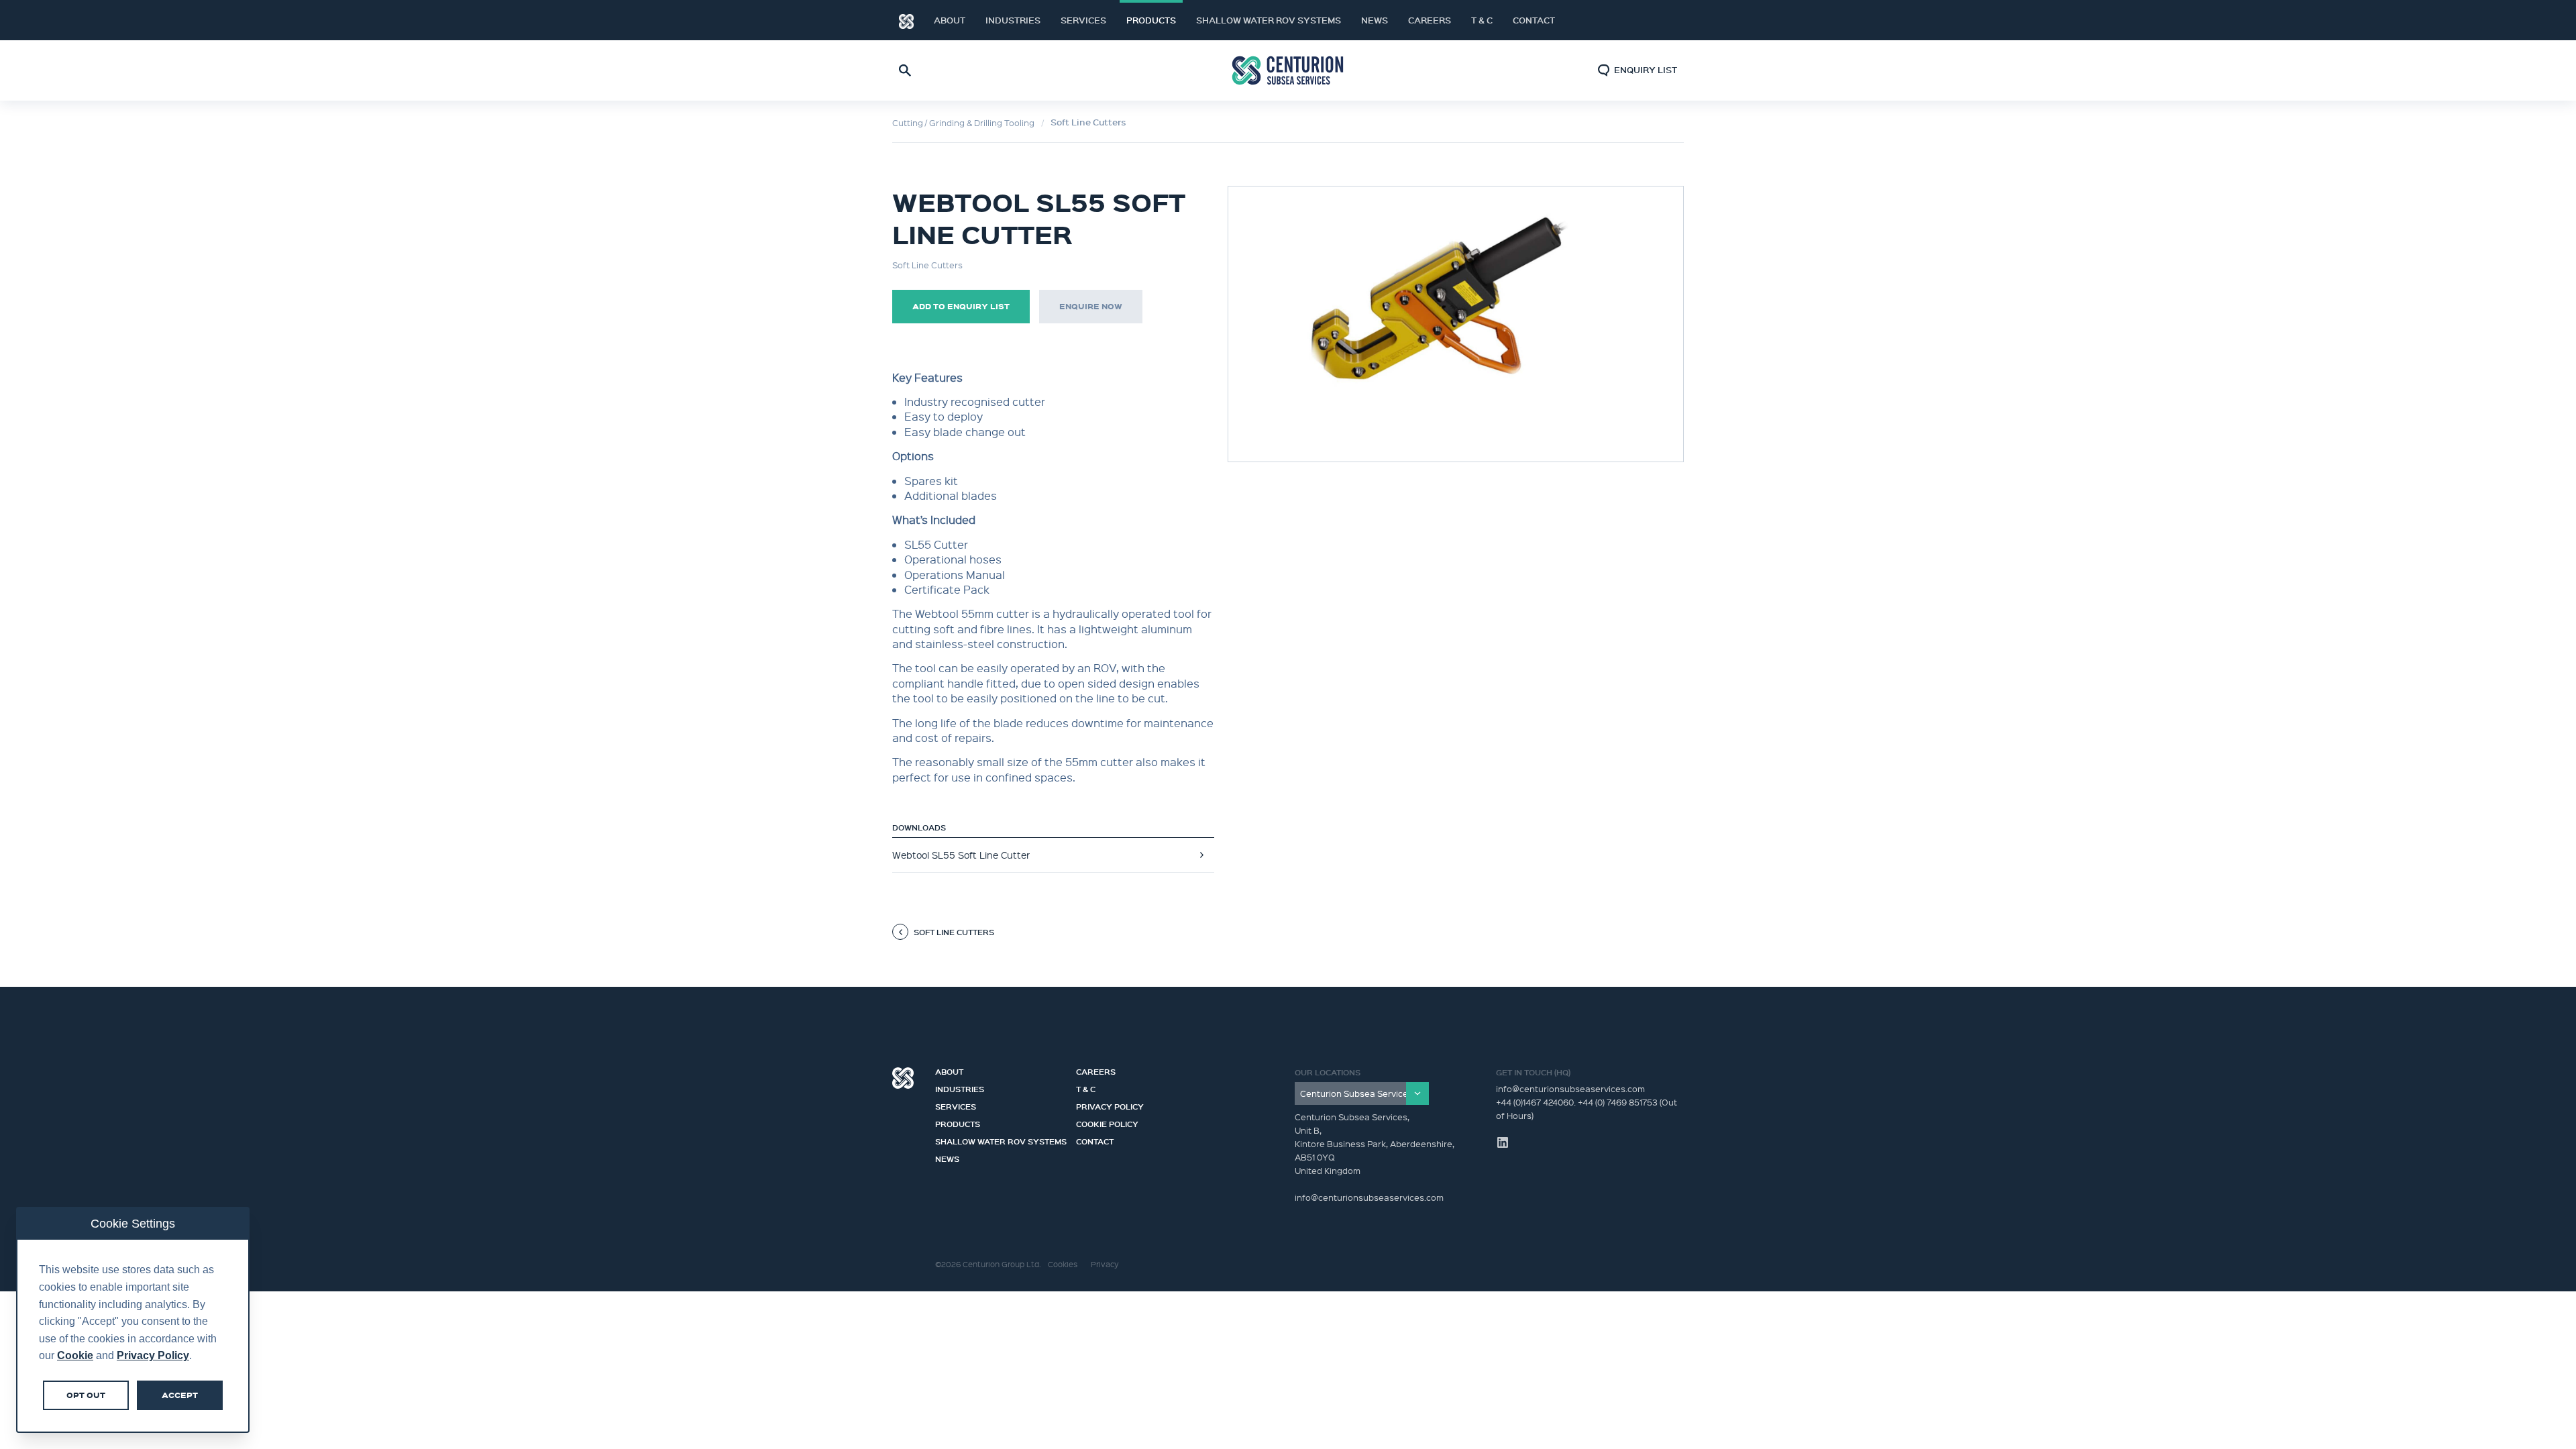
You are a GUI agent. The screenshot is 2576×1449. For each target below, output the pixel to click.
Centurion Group (903, 1078)
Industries (1013, 20)
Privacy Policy (1110, 1105)
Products (1151, 20)
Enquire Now (1091, 306)
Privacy (1105, 1264)
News (1375, 20)
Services (1083, 20)
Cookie (75, 1355)
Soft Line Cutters (1088, 122)
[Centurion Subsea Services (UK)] (1288, 71)
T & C (1482, 20)
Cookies (1063, 1264)
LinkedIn (1657, 20)
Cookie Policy (1107, 1122)
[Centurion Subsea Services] (1362, 1093)
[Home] (906, 20)
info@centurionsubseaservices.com (1570, 1088)
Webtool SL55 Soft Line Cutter (961, 855)
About (950, 20)
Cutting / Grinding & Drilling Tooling (963, 122)
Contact (1534, 20)
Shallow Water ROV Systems (1269, 20)
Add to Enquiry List (961, 306)
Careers (1430, 20)
